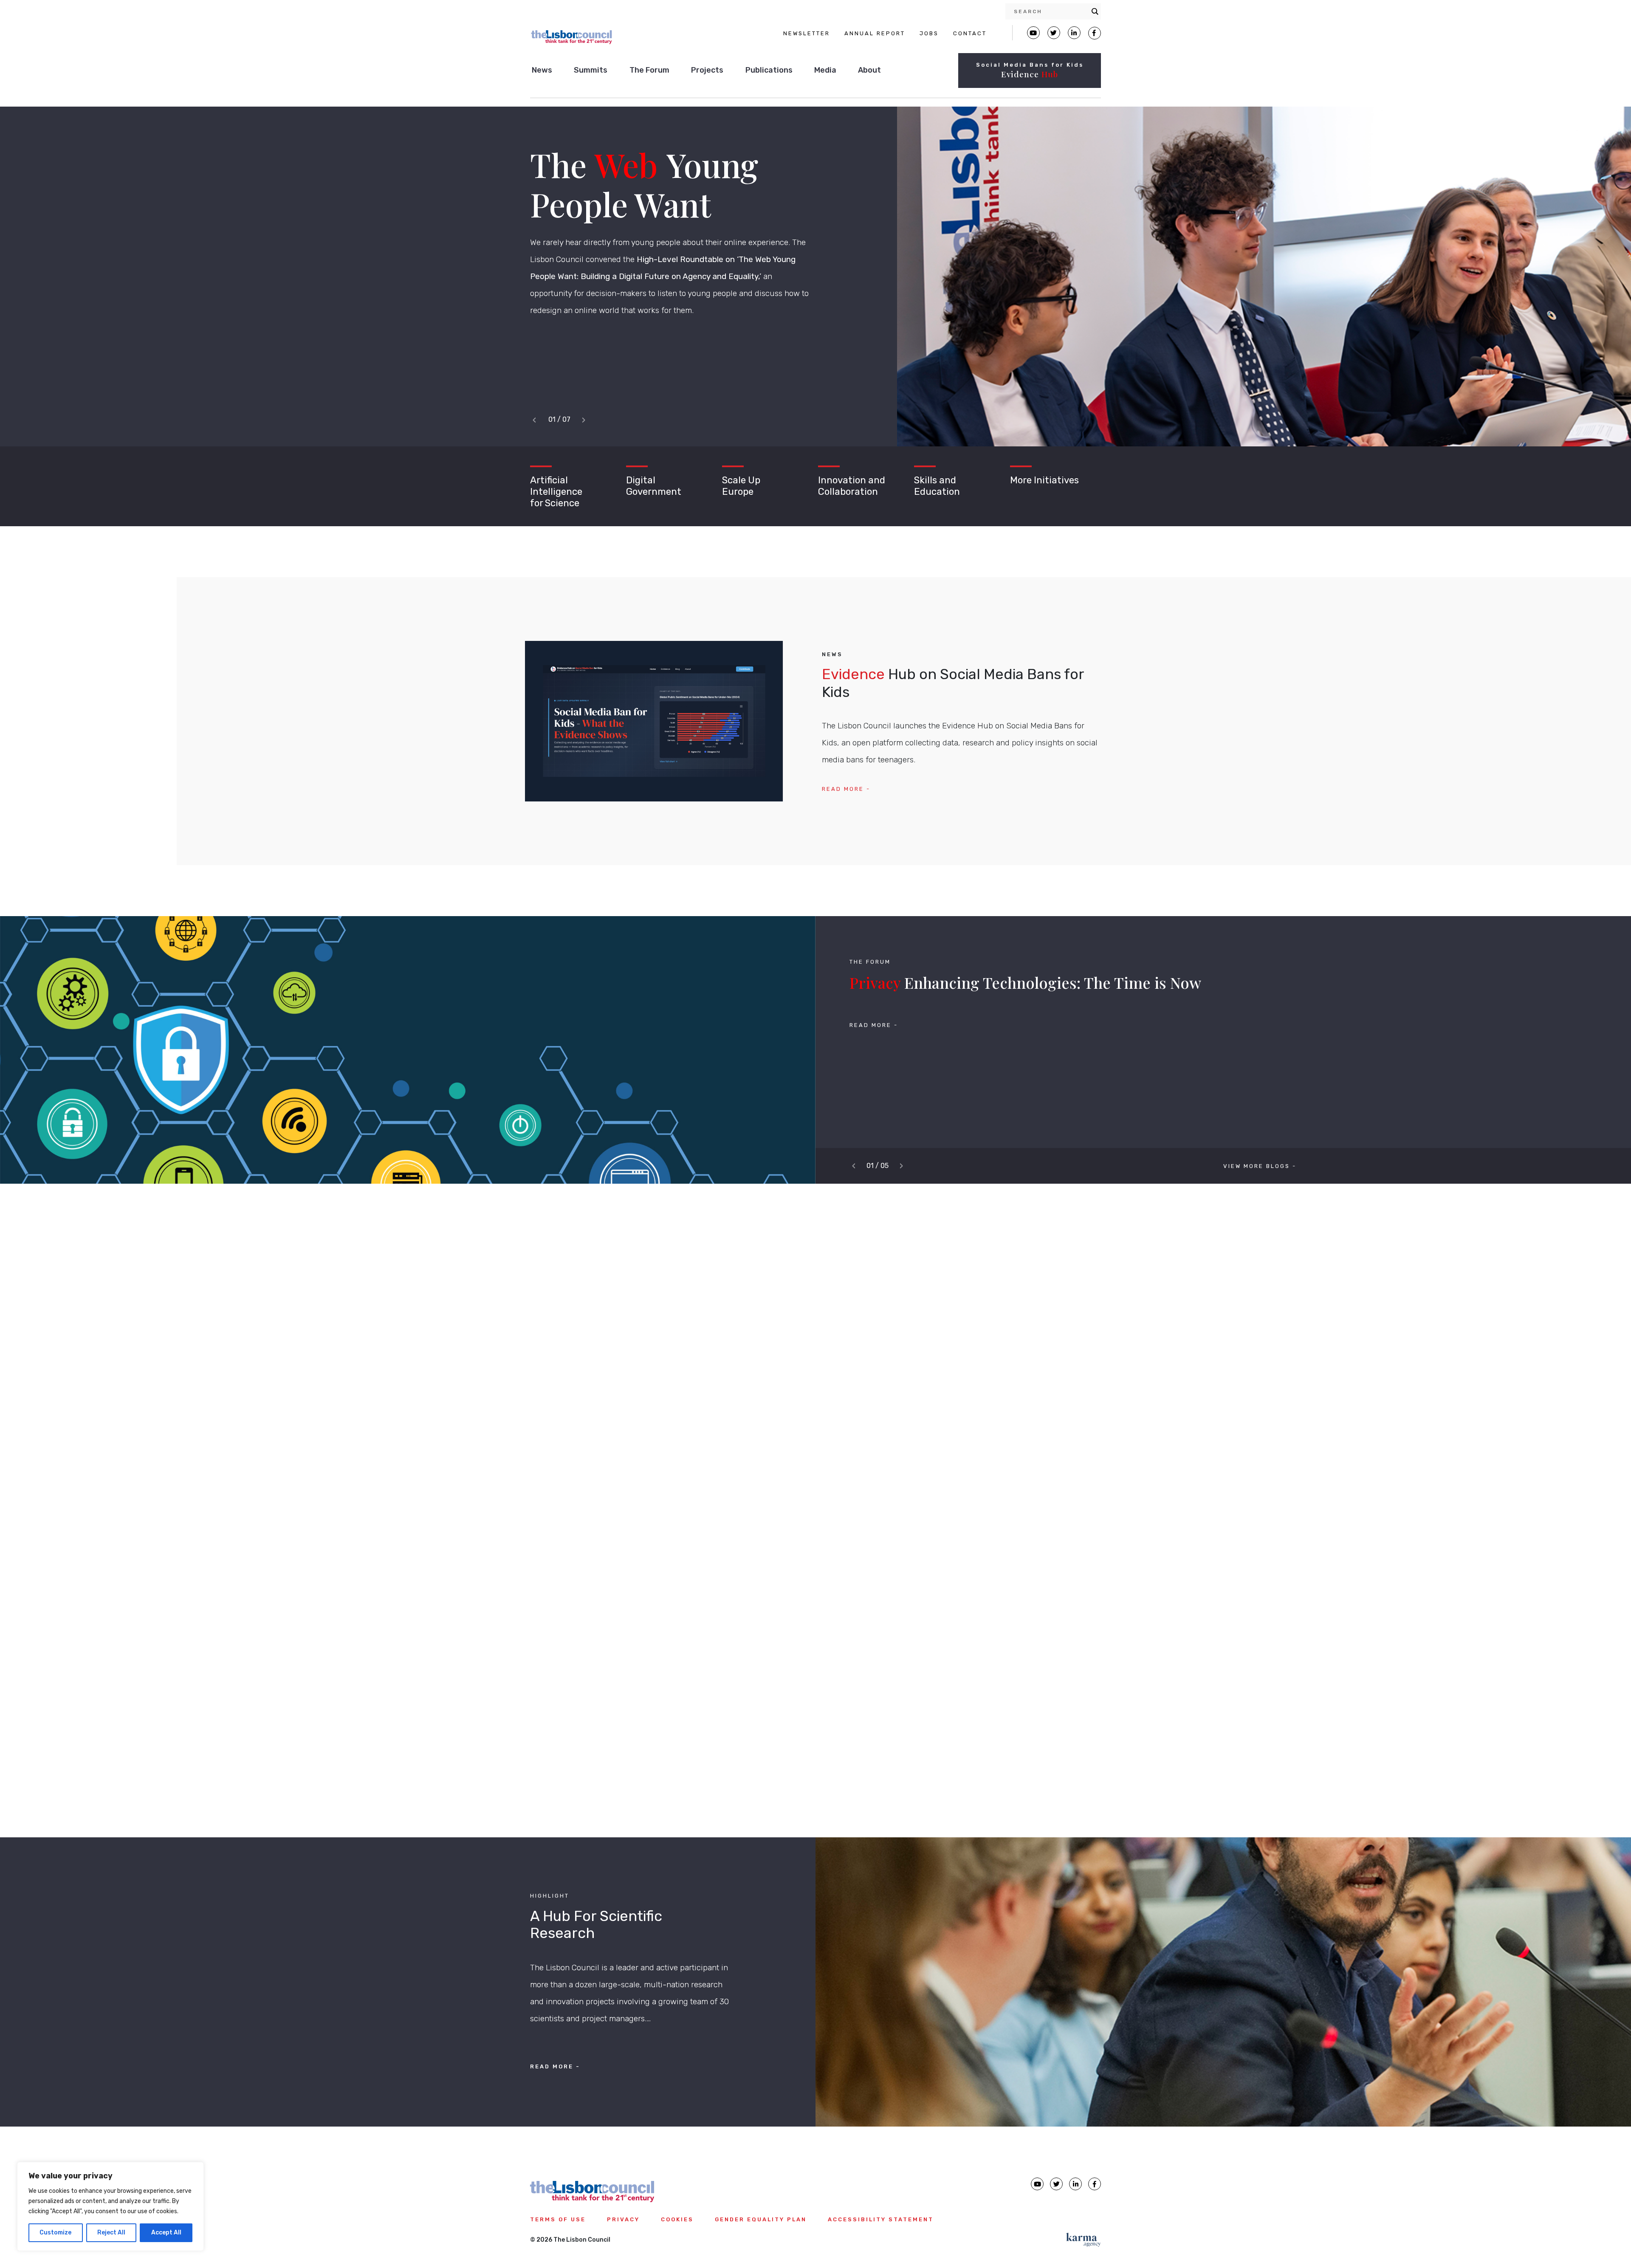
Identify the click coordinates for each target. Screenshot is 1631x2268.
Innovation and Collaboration (852, 486)
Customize (55, 2233)
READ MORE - (846, 789)
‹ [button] (536, 420)
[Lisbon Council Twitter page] (1054, 33)
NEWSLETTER (807, 33)
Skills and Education (937, 486)
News (542, 70)
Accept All (166, 2233)
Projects (707, 70)
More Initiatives (1044, 480)
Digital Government (654, 486)
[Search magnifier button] (1095, 11)
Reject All (111, 2233)
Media (825, 70)
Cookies (677, 2219)
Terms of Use (558, 2219)
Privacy (623, 2219)
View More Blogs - (1260, 1166)
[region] (110, 2206)
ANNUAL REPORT (875, 33)
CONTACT (970, 33)
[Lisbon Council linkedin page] (1075, 2184)
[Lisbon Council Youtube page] (1033, 33)
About (869, 70)
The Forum (649, 70)
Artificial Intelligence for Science (556, 492)
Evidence (1030, 74)
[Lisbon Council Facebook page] (1095, 33)
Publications (769, 70)
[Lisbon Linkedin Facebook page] (1074, 33)
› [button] (585, 420)
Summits (591, 70)
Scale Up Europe (741, 486)
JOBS (929, 33)
